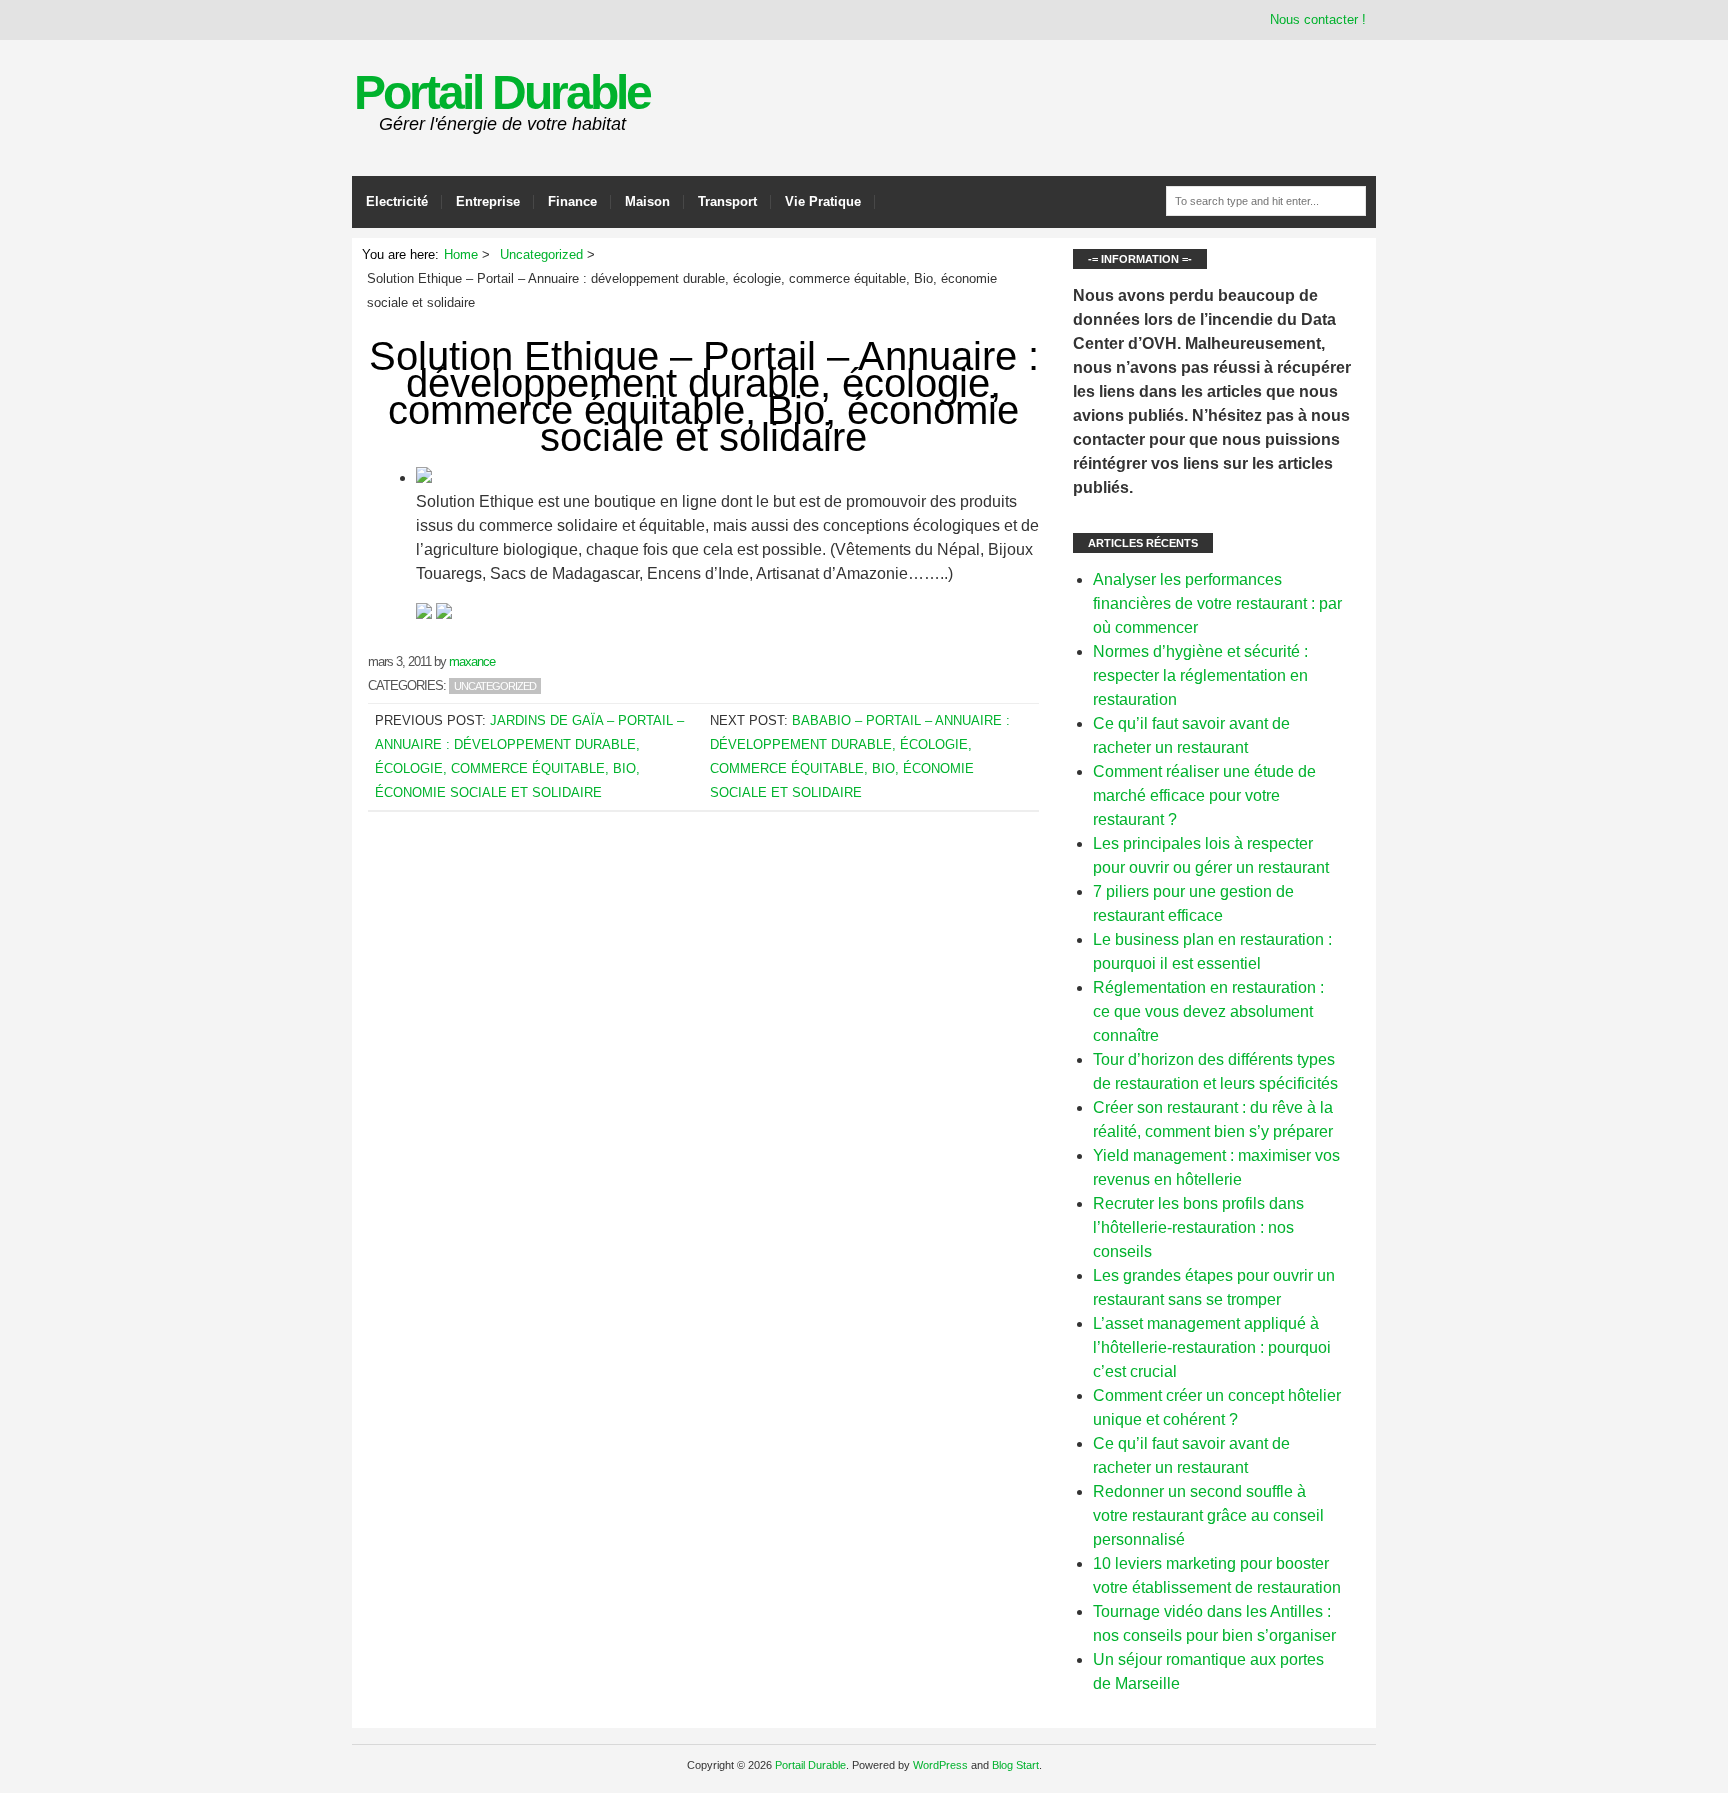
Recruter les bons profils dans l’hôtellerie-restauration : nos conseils (1198, 1227)
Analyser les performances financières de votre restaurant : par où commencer (1217, 603)
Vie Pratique (823, 201)
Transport (727, 201)
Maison (647, 201)
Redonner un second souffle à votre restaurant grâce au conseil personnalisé (1208, 1515)
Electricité (397, 201)
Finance (572, 201)
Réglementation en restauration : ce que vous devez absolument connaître (1208, 1011)
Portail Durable (502, 92)
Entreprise (488, 201)
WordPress (940, 1765)
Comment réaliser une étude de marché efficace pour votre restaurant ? (1204, 795)
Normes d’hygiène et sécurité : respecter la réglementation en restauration (1200, 675)
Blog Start (1015, 1765)
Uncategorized (495, 686)
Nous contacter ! (1318, 19)
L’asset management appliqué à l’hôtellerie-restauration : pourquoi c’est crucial (1212, 1347)
